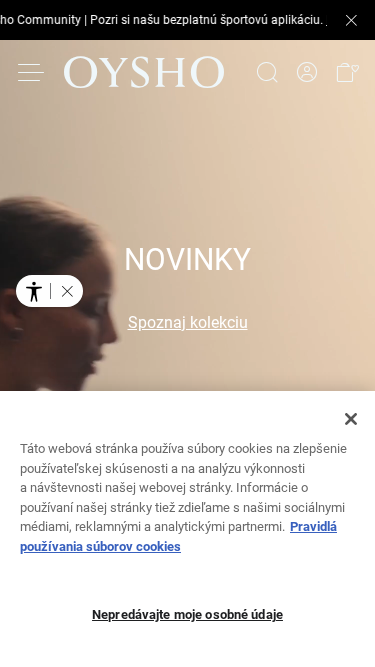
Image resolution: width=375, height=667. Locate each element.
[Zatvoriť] (351, 419)
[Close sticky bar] (351, 20)
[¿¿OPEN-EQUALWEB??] (49, 291)
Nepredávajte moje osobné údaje (187, 614)
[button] (347, 72)
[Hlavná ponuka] (32, 72)
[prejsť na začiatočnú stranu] (144, 72)
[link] (307, 72)
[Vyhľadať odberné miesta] (267, 72)
